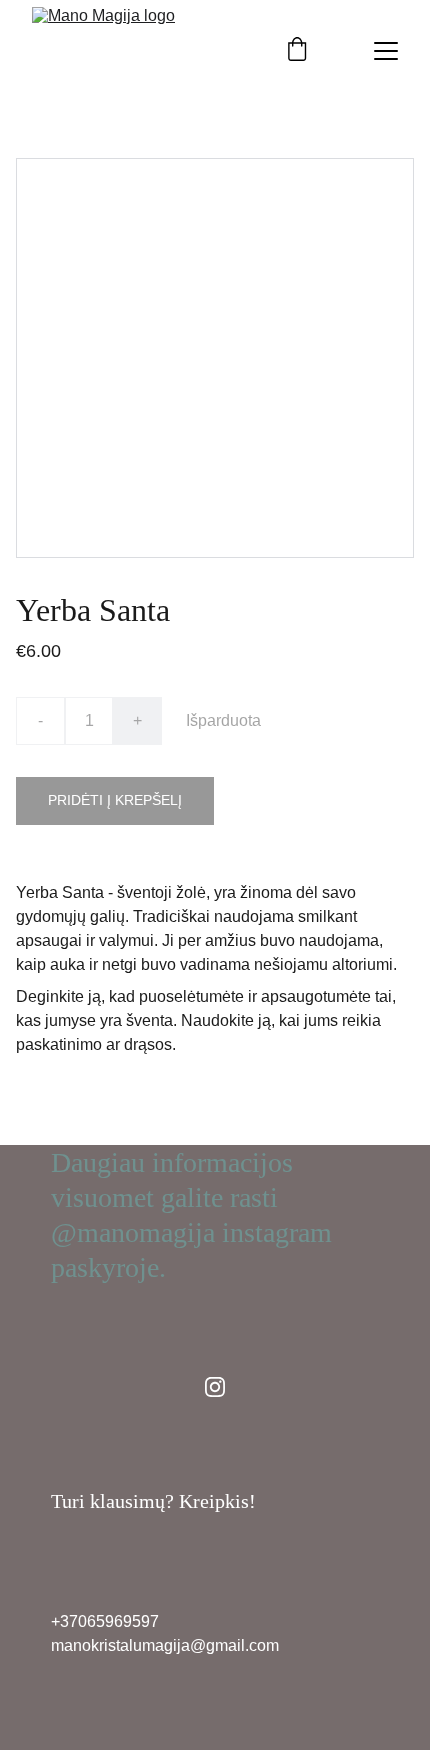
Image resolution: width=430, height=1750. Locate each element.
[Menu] (386, 51)
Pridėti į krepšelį (115, 800)
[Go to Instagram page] (215, 1387)
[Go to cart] (297, 51)
